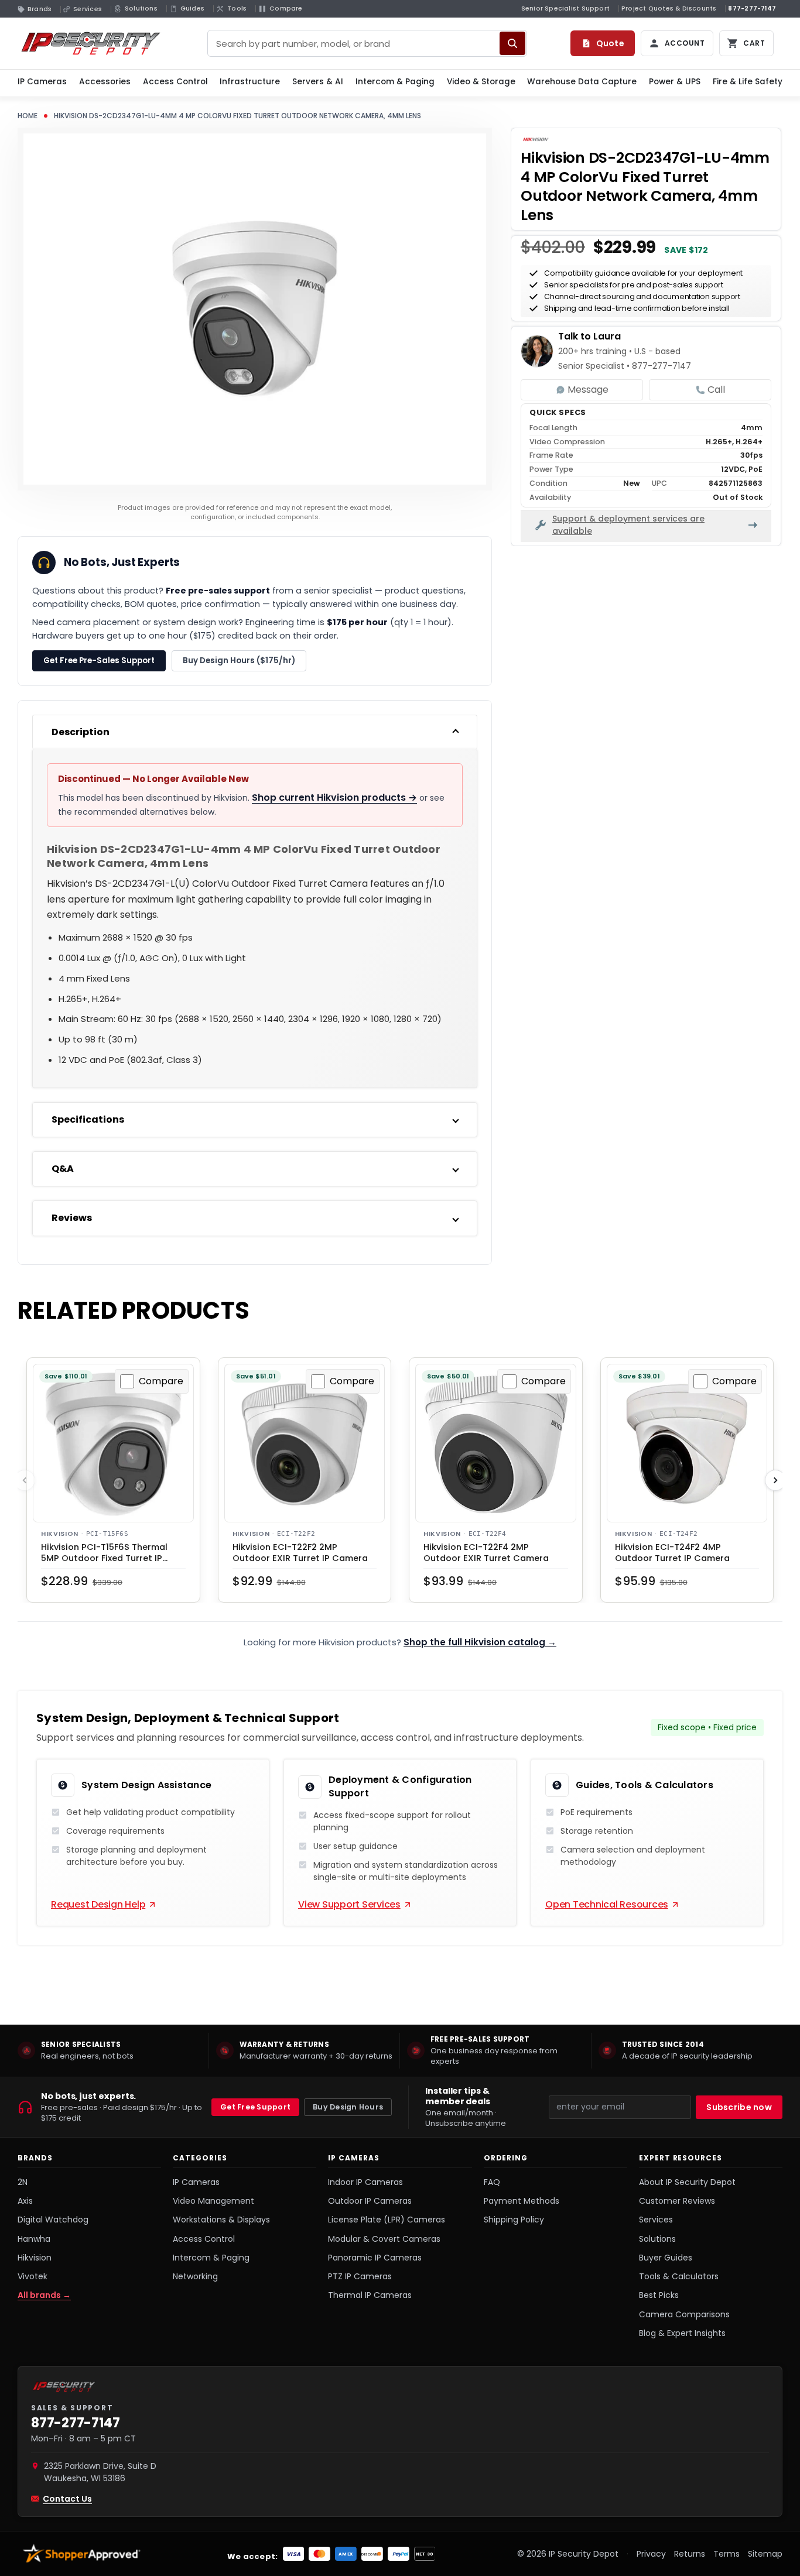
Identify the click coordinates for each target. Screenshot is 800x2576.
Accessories (105, 82)
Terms (727, 2554)
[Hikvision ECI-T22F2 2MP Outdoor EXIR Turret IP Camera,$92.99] (305, 1444)
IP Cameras (42, 82)
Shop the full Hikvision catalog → (480, 1642)
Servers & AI (318, 82)
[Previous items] (25, 1480)
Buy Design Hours (348, 2107)
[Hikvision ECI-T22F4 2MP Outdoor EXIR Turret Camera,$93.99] (496, 1444)
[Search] (512, 43)
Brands (35, 2158)
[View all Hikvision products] (536, 139)
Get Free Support (255, 2107)
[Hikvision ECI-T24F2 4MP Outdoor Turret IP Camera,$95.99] (687, 1444)
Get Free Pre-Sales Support (99, 661)
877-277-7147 (752, 8)
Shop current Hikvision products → (334, 798)
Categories (200, 2158)
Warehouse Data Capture (582, 82)
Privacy (651, 2554)
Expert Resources (681, 2158)
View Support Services (349, 1904)
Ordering (506, 2158)
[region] (400, 2050)
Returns (690, 2554)
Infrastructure (250, 82)
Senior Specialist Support (565, 8)
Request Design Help (98, 1904)
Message (588, 390)
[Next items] (775, 1480)
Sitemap (765, 2554)
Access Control (175, 82)
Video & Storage (481, 82)
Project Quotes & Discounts (669, 8)
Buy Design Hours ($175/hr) (239, 661)
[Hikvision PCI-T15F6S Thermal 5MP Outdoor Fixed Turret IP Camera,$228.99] (113, 1444)
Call (716, 390)
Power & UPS (675, 82)
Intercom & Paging (395, 82)
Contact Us (67, 2499)
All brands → (44, 2295)
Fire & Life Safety (748, 82)
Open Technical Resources (607, 1904)
